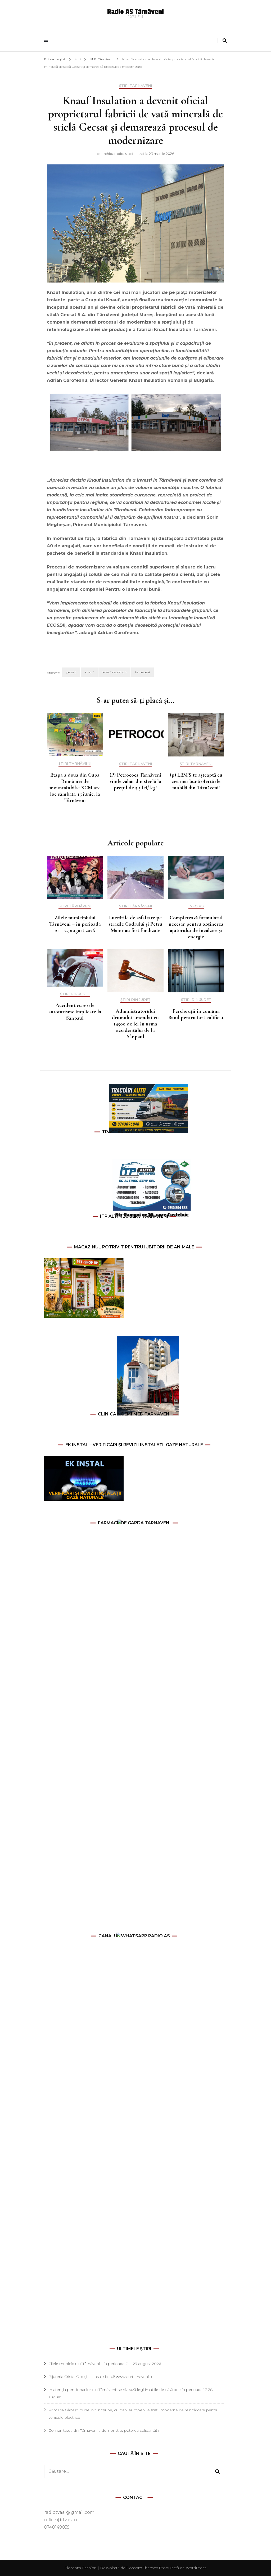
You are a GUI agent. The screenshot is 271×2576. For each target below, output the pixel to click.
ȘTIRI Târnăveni (135, 86)
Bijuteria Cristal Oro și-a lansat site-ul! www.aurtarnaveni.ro (101, 2377)
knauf (89, 672)
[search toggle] (225, 41)
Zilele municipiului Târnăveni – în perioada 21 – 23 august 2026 (75, 924)
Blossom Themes (142, 2568)
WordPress (196, 2568)
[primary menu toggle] (48, 42)
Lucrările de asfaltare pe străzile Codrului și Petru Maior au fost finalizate (135, 924)
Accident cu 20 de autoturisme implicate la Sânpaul (75, 1012)
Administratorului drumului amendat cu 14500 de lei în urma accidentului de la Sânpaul (135, 1024)
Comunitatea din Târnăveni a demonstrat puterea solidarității (104, 2430)
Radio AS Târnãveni (135, 12)
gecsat (71, 672)
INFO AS (196, 906)
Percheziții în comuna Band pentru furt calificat (196, 1014)
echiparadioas (115, 154)
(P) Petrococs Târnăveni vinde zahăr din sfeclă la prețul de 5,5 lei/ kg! (135, 781)
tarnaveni (143, 672)
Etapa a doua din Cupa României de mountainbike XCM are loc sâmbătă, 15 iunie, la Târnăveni (75, 788)
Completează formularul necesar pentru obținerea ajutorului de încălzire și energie (196, 927)
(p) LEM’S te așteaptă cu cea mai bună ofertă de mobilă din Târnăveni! (196, 781)
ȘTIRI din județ (75, 994)
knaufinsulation (114, 672)
